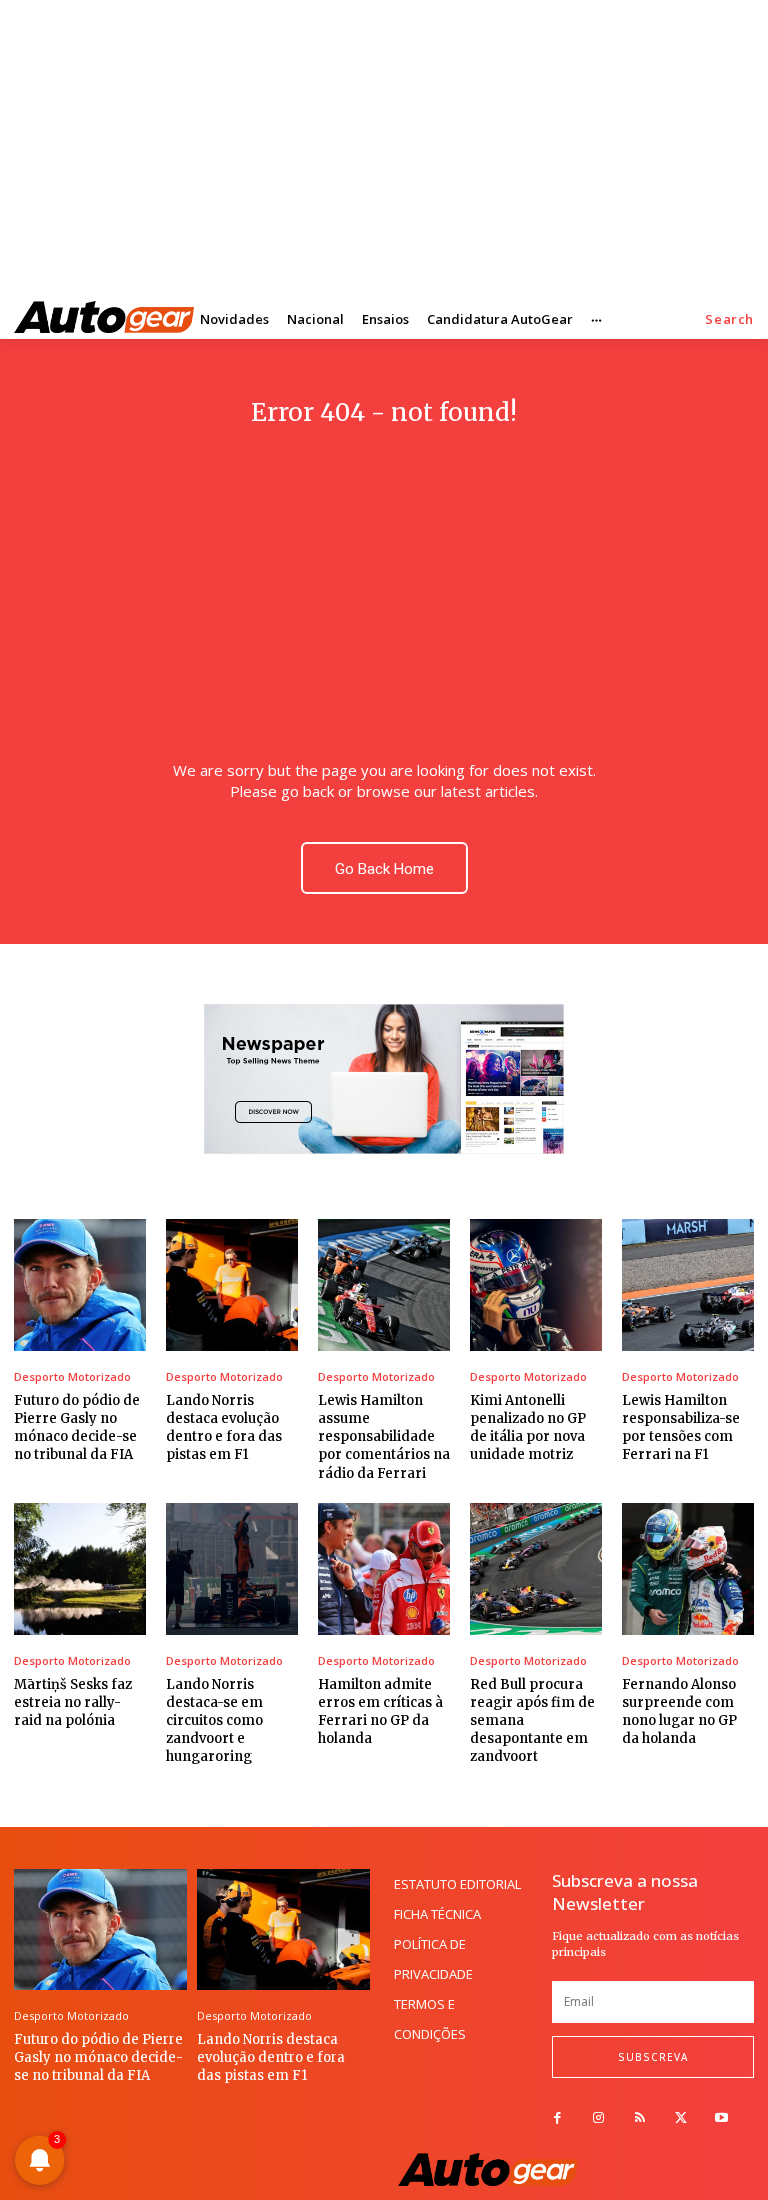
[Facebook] (557, 2118)
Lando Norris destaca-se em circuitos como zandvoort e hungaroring (214, 1721)
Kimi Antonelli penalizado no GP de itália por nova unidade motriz (528, 1428)
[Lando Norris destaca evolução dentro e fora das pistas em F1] (232, 1285)
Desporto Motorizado (72, 1376)
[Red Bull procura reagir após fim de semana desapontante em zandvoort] (536, 1569)
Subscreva (653, 2057)
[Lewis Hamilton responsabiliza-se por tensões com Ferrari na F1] (688, 1285)
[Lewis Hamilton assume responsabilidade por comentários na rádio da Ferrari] (384, 1285)
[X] (680, 2118)
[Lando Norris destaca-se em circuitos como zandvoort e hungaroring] (232, 1569)
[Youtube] (721, 2118)
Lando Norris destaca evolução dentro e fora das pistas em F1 (224, 1428)
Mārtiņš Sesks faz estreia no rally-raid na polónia (73, 1702)
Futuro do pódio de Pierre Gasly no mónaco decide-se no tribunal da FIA (77, 1428)
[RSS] (639, 2118)
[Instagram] (598, 2118)
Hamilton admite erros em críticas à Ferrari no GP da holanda (380, 1712)
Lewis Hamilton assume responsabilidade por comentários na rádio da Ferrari (384, 1437)
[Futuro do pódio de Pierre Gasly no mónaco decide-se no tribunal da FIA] (80, 1285)
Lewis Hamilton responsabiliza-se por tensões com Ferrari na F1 (681, 1428)
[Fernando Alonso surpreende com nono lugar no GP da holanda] (688, 1569)
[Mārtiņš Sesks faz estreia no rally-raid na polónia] (80, 1569)
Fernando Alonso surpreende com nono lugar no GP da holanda (679, 1712)
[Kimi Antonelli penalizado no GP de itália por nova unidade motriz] (536, 1285)
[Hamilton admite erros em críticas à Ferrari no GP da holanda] (384, 1569)
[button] (729, 319)
